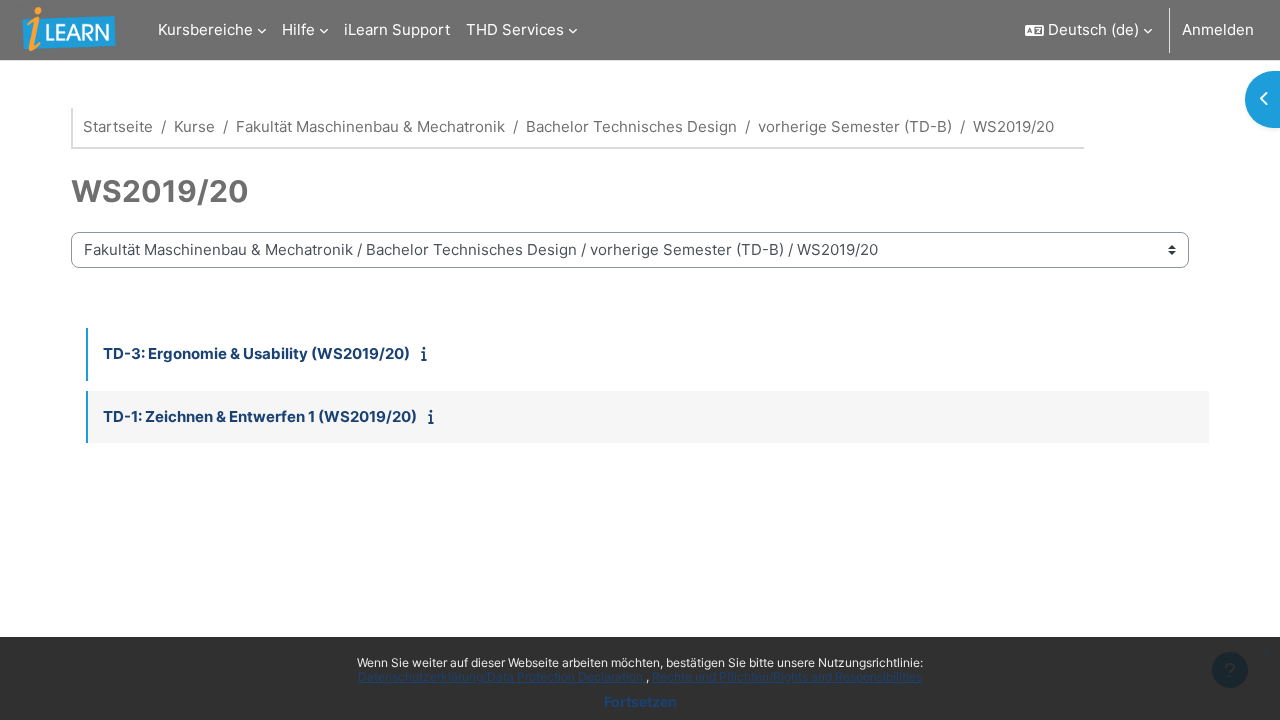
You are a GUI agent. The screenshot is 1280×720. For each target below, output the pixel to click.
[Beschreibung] (428, 353)
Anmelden (1218, 29)
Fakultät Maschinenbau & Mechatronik (370, 126)
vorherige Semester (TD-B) (855, 126)
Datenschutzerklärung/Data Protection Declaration (502, 676)
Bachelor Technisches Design (631, 126)
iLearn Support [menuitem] (397, 29)
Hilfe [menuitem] (298, 29)
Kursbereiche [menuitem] (205, 29)
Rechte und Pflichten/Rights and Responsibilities (787, 676)
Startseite (118, 126)
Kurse (194, 126)
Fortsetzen (640, 701)
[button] (1088, 30)
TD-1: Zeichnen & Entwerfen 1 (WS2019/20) (260, 416)
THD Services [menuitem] (515, 29)
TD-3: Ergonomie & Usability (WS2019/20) (256, 353)
